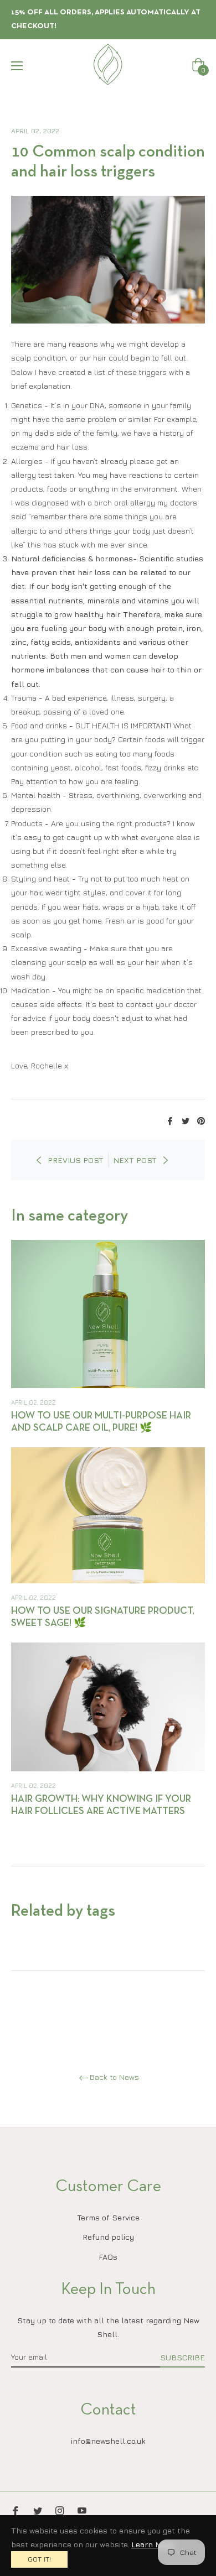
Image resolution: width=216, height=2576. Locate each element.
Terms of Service (108, 2217)
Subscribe (182, 2357)
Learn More (153, 2544)
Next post (135, 1160)
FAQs (108, 2257)
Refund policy (108, 2237)
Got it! (39, 2559)
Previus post (76, 1160)
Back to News (114, 2077)
